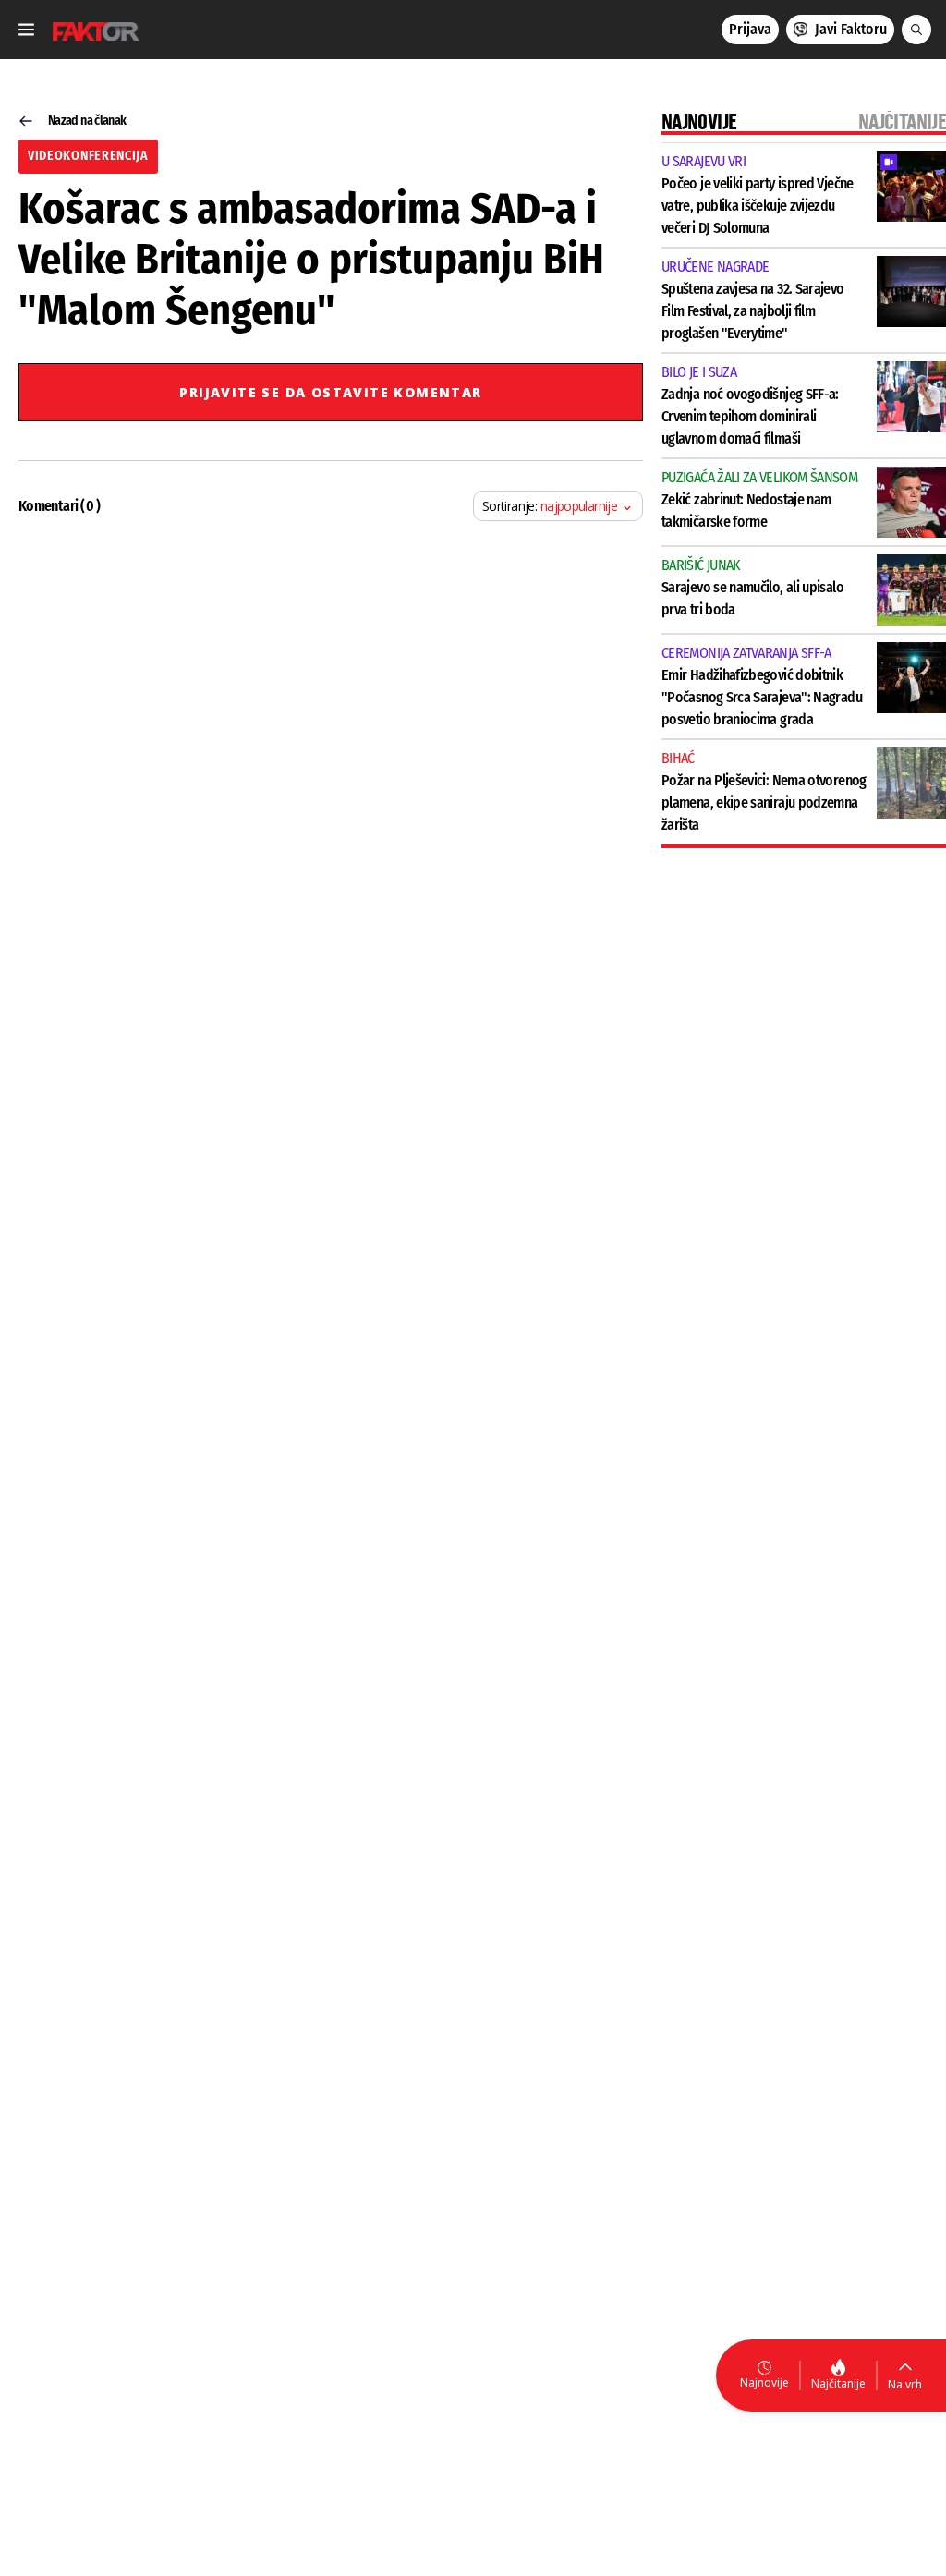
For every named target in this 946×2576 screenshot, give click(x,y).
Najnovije (764, 2382)
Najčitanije (838, 2383)
